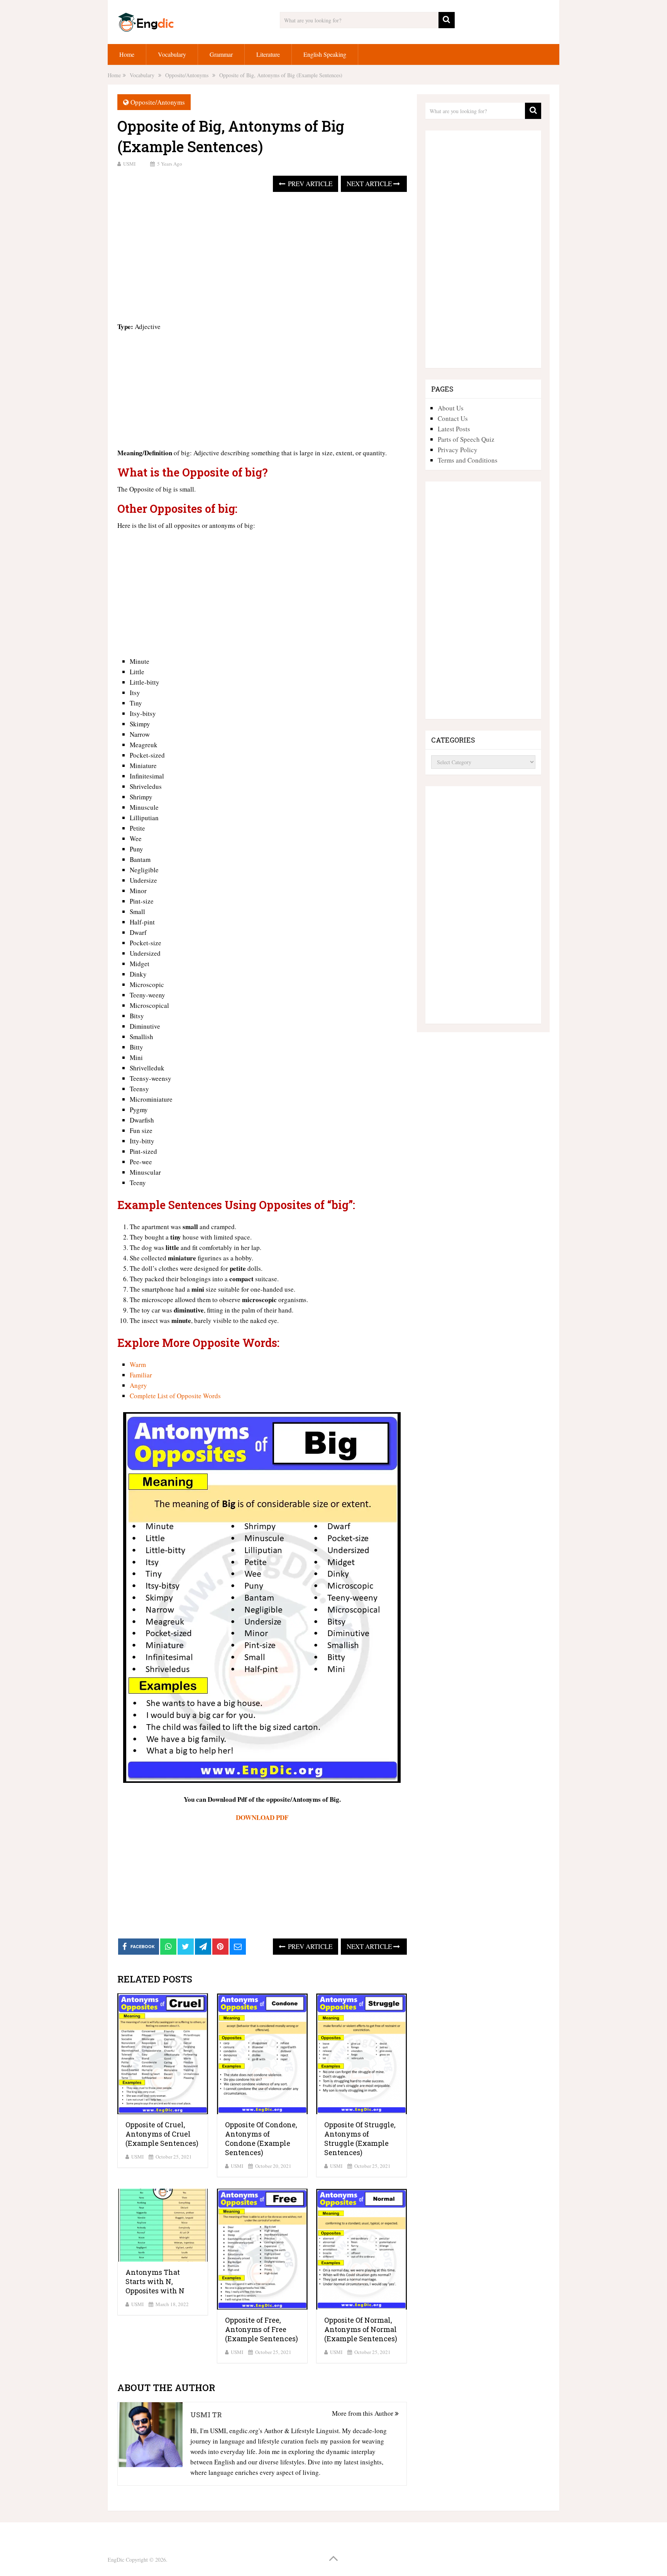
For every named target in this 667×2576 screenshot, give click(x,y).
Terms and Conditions (468, 460)
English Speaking (325, 54)
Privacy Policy (458, 450)
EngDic (116, 2560)
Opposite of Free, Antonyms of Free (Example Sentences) (262, 2329)
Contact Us (453, 418)
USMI (129, 164)
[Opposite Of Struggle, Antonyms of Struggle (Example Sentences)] (361, 2054)
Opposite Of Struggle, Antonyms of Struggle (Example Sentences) (360, 2138)
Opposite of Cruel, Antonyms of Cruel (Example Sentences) (162, 2134)
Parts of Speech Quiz (466, 439)
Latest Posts (454, 429)
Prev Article (309, 184)
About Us (451, 408)
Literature (268, 54)
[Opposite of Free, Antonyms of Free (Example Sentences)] (262, 2249)
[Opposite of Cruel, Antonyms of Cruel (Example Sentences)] (163, 2054)
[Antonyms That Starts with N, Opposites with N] (163, 2225)
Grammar (221, 54)
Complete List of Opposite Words (175, 1396)
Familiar (141, 1375)
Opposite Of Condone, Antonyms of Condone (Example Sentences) (261, 2138)
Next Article (370, 184)
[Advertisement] (262, 258)
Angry (138, 1385)
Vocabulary (172, 54)
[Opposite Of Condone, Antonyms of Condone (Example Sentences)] (262, 2054)
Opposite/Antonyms (158, 102)
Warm (138, 1364)
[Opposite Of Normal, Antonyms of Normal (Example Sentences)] (361, 2249)
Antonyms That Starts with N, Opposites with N (155, 2281)
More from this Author (363, 2413)
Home (127, 54)
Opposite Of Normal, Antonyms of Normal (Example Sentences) (361, 2329)
